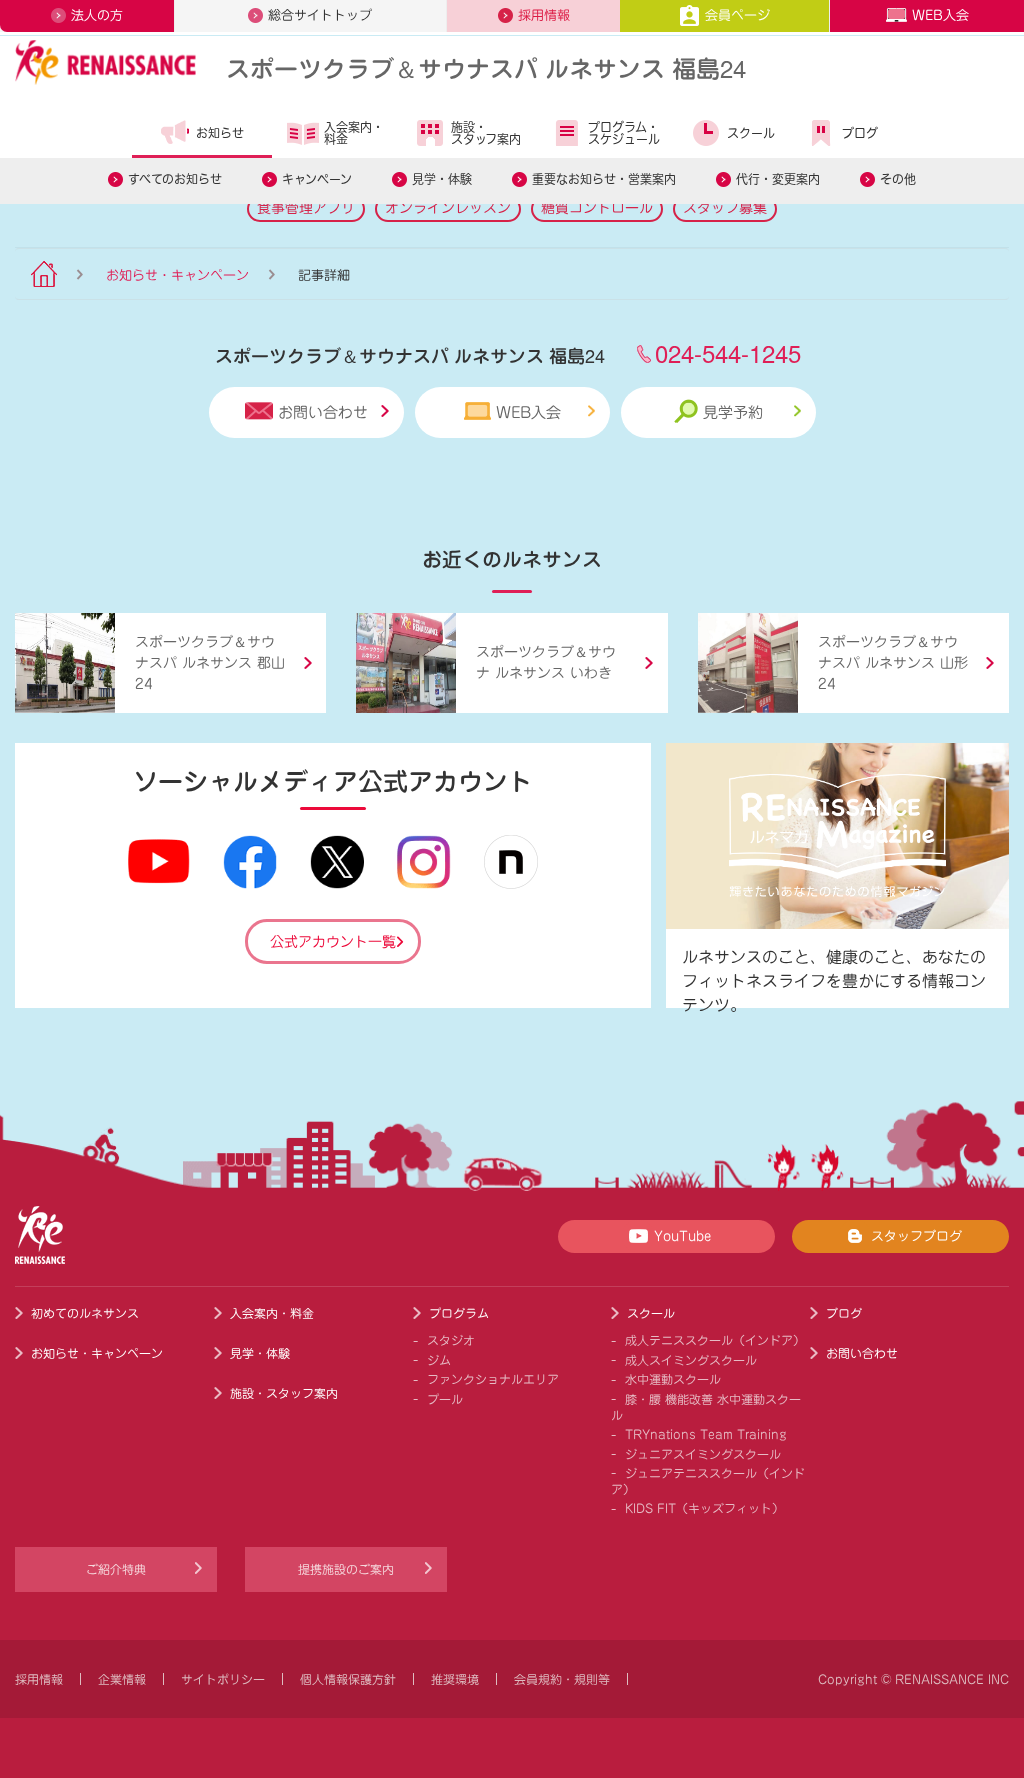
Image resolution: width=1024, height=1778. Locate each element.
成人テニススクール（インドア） (715, 1340)
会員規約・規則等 (562, 1679)
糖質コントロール (597, 208)
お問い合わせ (323, 412)
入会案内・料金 (354, 133)
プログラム (459, 1313)
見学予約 (733, 412)
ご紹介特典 (116, 1569)
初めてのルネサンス (85, 1313)
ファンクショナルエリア (493, 1379)
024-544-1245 (728, 352)
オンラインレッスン (448, 208)
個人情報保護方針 (348, 1679)
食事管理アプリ (306, 208)
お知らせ (220, 133)
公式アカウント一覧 (333, 942)
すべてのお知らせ (175, 179)
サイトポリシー (223, 1679)
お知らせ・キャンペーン (177, 275)
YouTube (682, 1236)
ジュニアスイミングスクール (703, 1454)
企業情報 (122, 1679)
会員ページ (737, 15)
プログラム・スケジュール (624, 133)
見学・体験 (442, 179)
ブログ (860, 133)
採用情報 (544, 15)
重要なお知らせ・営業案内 (604, 179)
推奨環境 (455, 1679)
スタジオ (451, 1340)
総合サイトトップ (320, 15)
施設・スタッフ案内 (486, 133)
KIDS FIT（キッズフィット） (704, 1508)
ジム (439, 1360)
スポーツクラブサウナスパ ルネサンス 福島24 (486, 67)
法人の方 (97, 15)
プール (445, 1399)
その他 (898, 179)
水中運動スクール (673, 1379)
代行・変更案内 (778, 179)
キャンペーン (317, 179)
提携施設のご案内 (346, 1569)
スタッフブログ (916, 1236)
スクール (751, 133)
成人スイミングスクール (691, 1360)
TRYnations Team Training (706, 1434)
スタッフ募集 (725, 208)
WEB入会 (940, 15)
